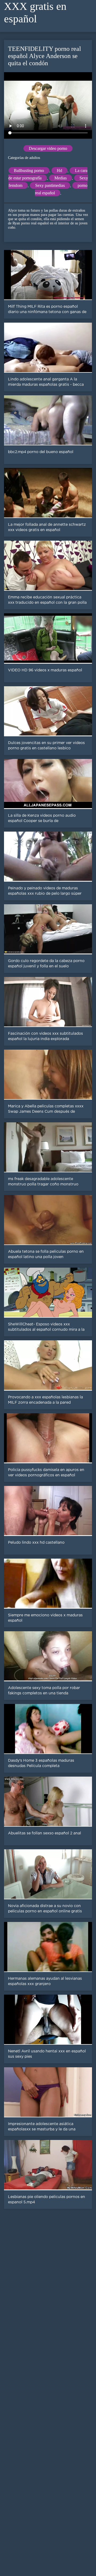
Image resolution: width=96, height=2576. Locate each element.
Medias (61, 178)
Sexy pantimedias (50, 185)
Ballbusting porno (29, 170)
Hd (59, 170)
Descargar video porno (48, 148)
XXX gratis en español (35, 13)
